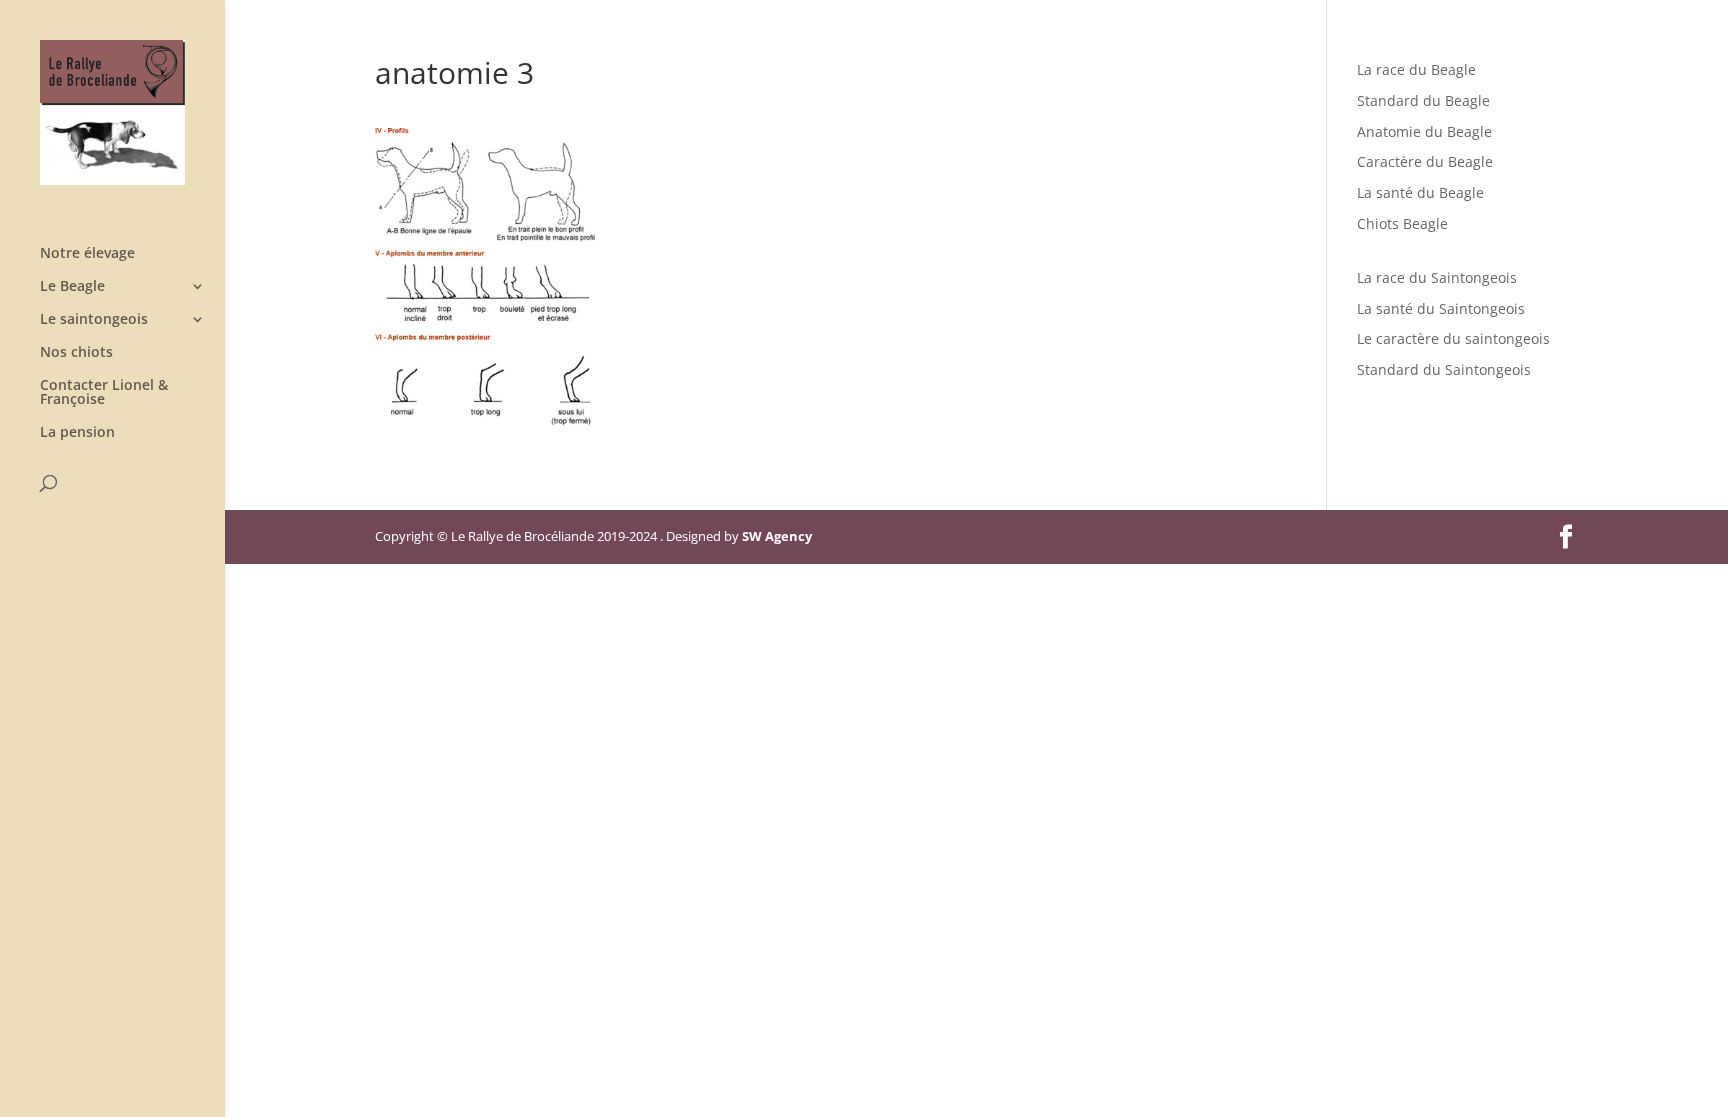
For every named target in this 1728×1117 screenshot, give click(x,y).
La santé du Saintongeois (1441, 308)
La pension (77, 433)
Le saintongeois (94, 320)
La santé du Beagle (1420, 192)
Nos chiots (76, 353)
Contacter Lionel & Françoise (104, 393)
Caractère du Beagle (1425, 161)
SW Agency (777, 536)
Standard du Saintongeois (1444, 369)
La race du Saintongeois (1437, 277)
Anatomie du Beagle (1424, 131)
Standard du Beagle (1423, 100)
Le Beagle (72, 287)
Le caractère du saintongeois (1453, 338)
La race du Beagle (1416, 69)
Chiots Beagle (1402, 223)
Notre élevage (87, 254)
